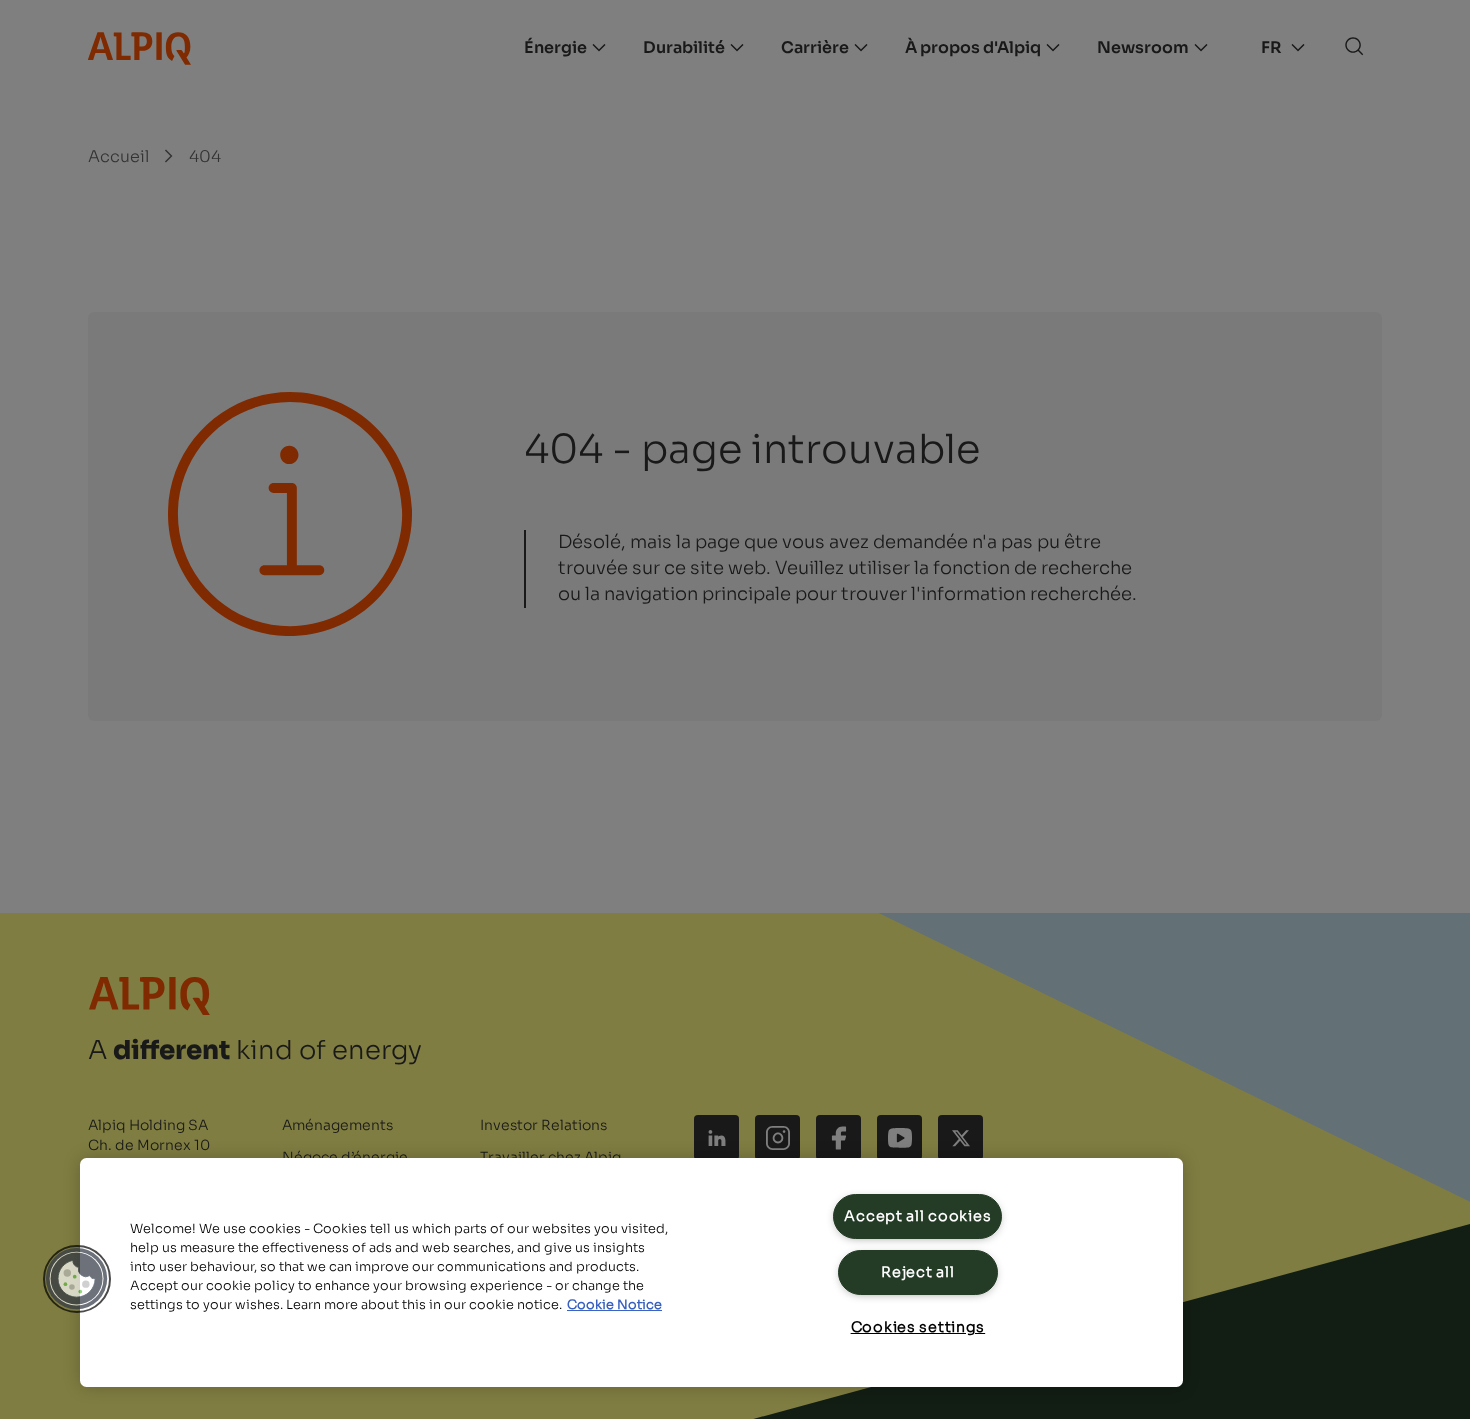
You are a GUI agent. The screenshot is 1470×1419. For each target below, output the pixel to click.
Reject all (917, 1272)
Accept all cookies (917, 1216)
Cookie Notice (614, 1305)
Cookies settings (918, 1327)
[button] (77, 1279)
